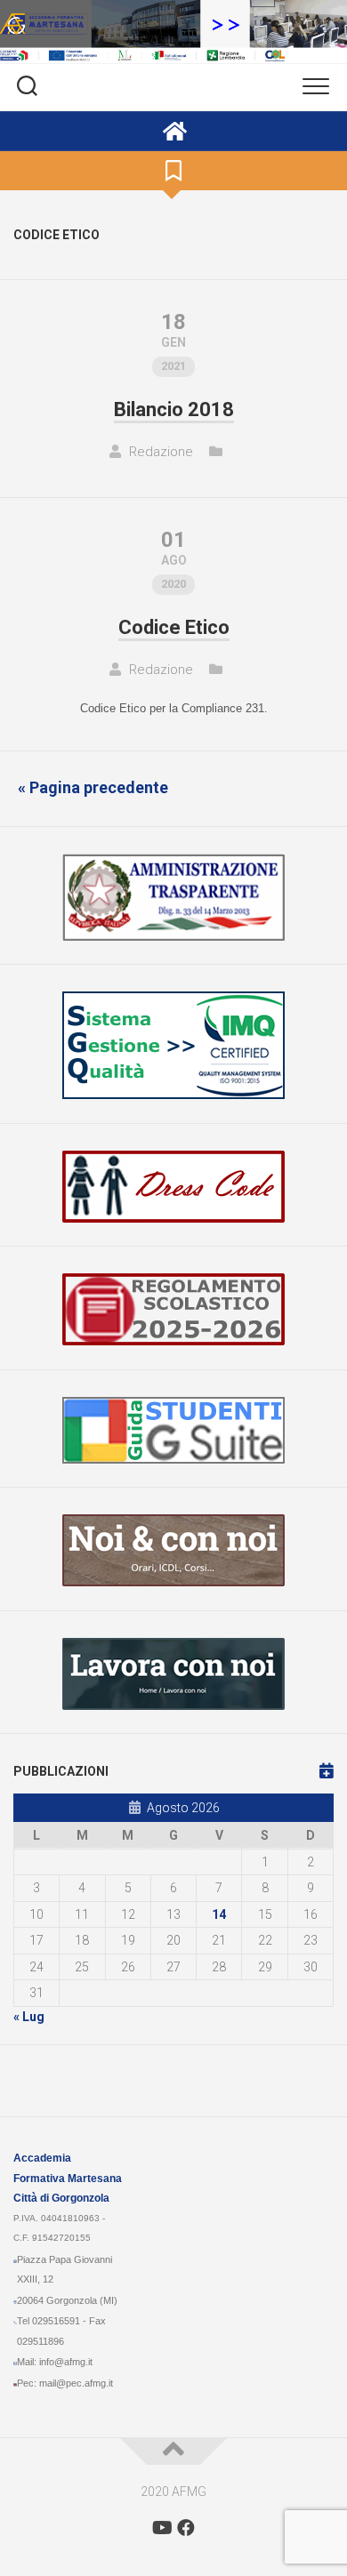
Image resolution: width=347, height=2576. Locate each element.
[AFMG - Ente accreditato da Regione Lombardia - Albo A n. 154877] (173, 131)
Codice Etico (174, 627)
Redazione (161, 452)
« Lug (29, 2017)
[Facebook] (186, 2528)
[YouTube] (161, 2528)
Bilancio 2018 (174, 409)
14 (219, 1914)
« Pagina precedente (93, 787)
